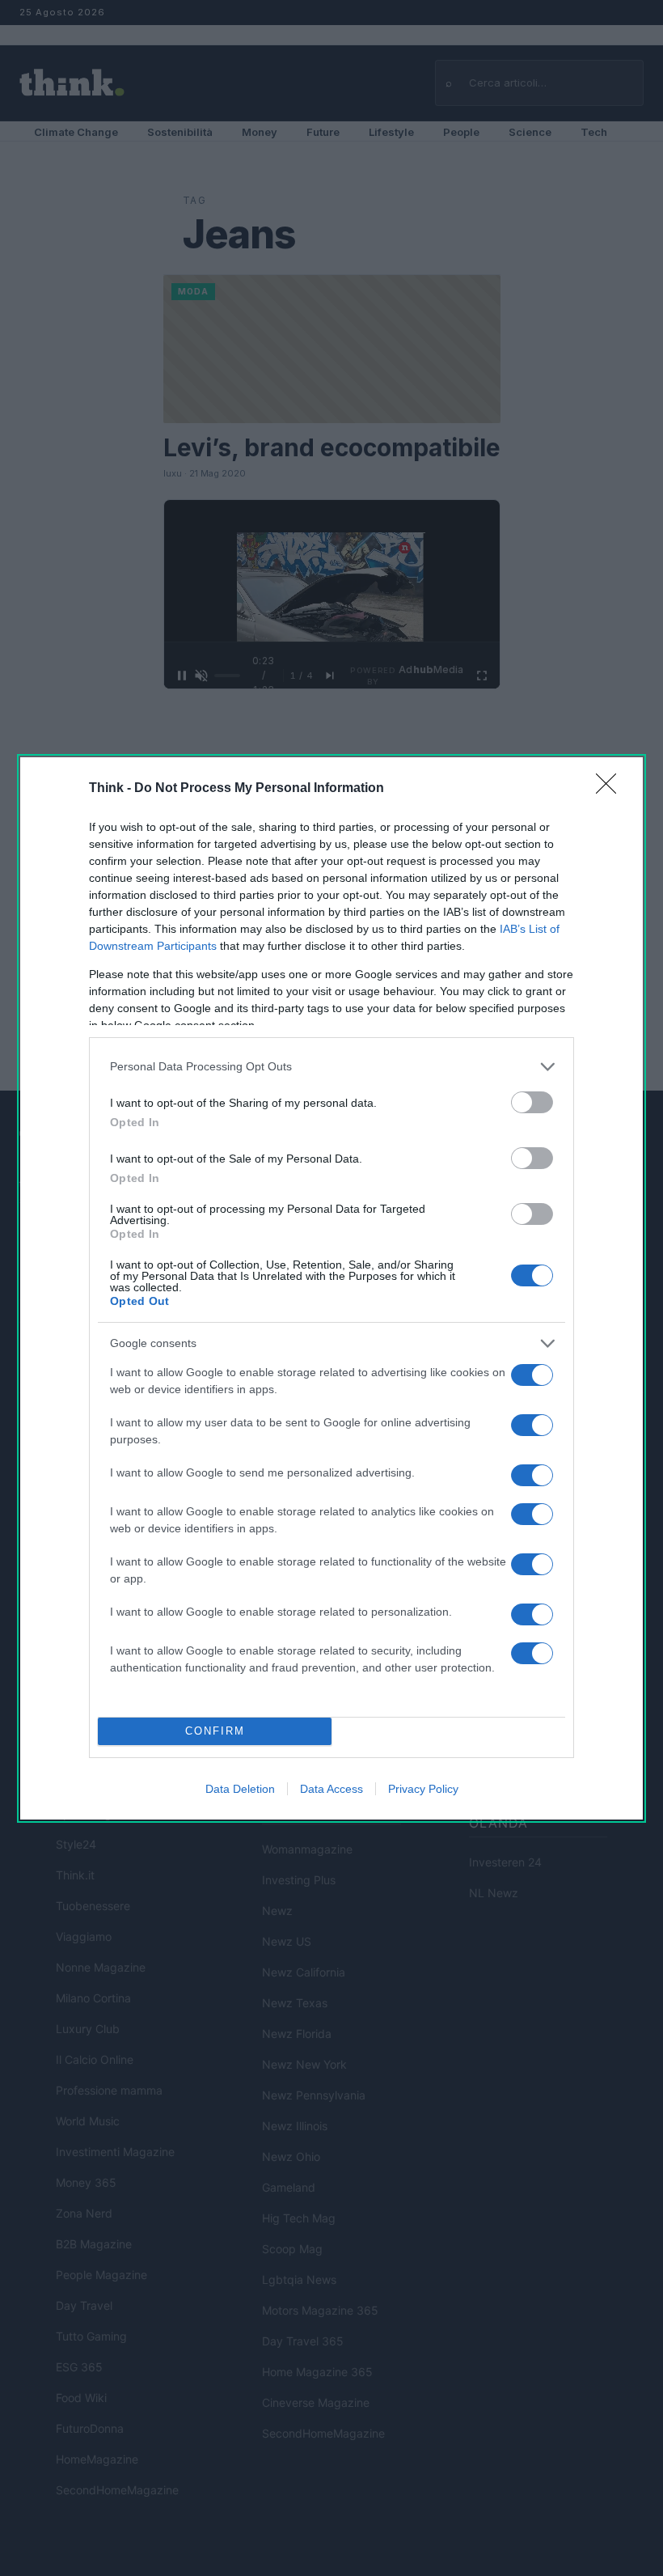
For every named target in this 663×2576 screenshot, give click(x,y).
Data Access (331, 1789)
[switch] (532, 1102)
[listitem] (331, 1067)
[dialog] (331, 1288)
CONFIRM (215, 1731)
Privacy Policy (423, 1789)
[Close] (611, 789)
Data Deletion (240, 1789)
